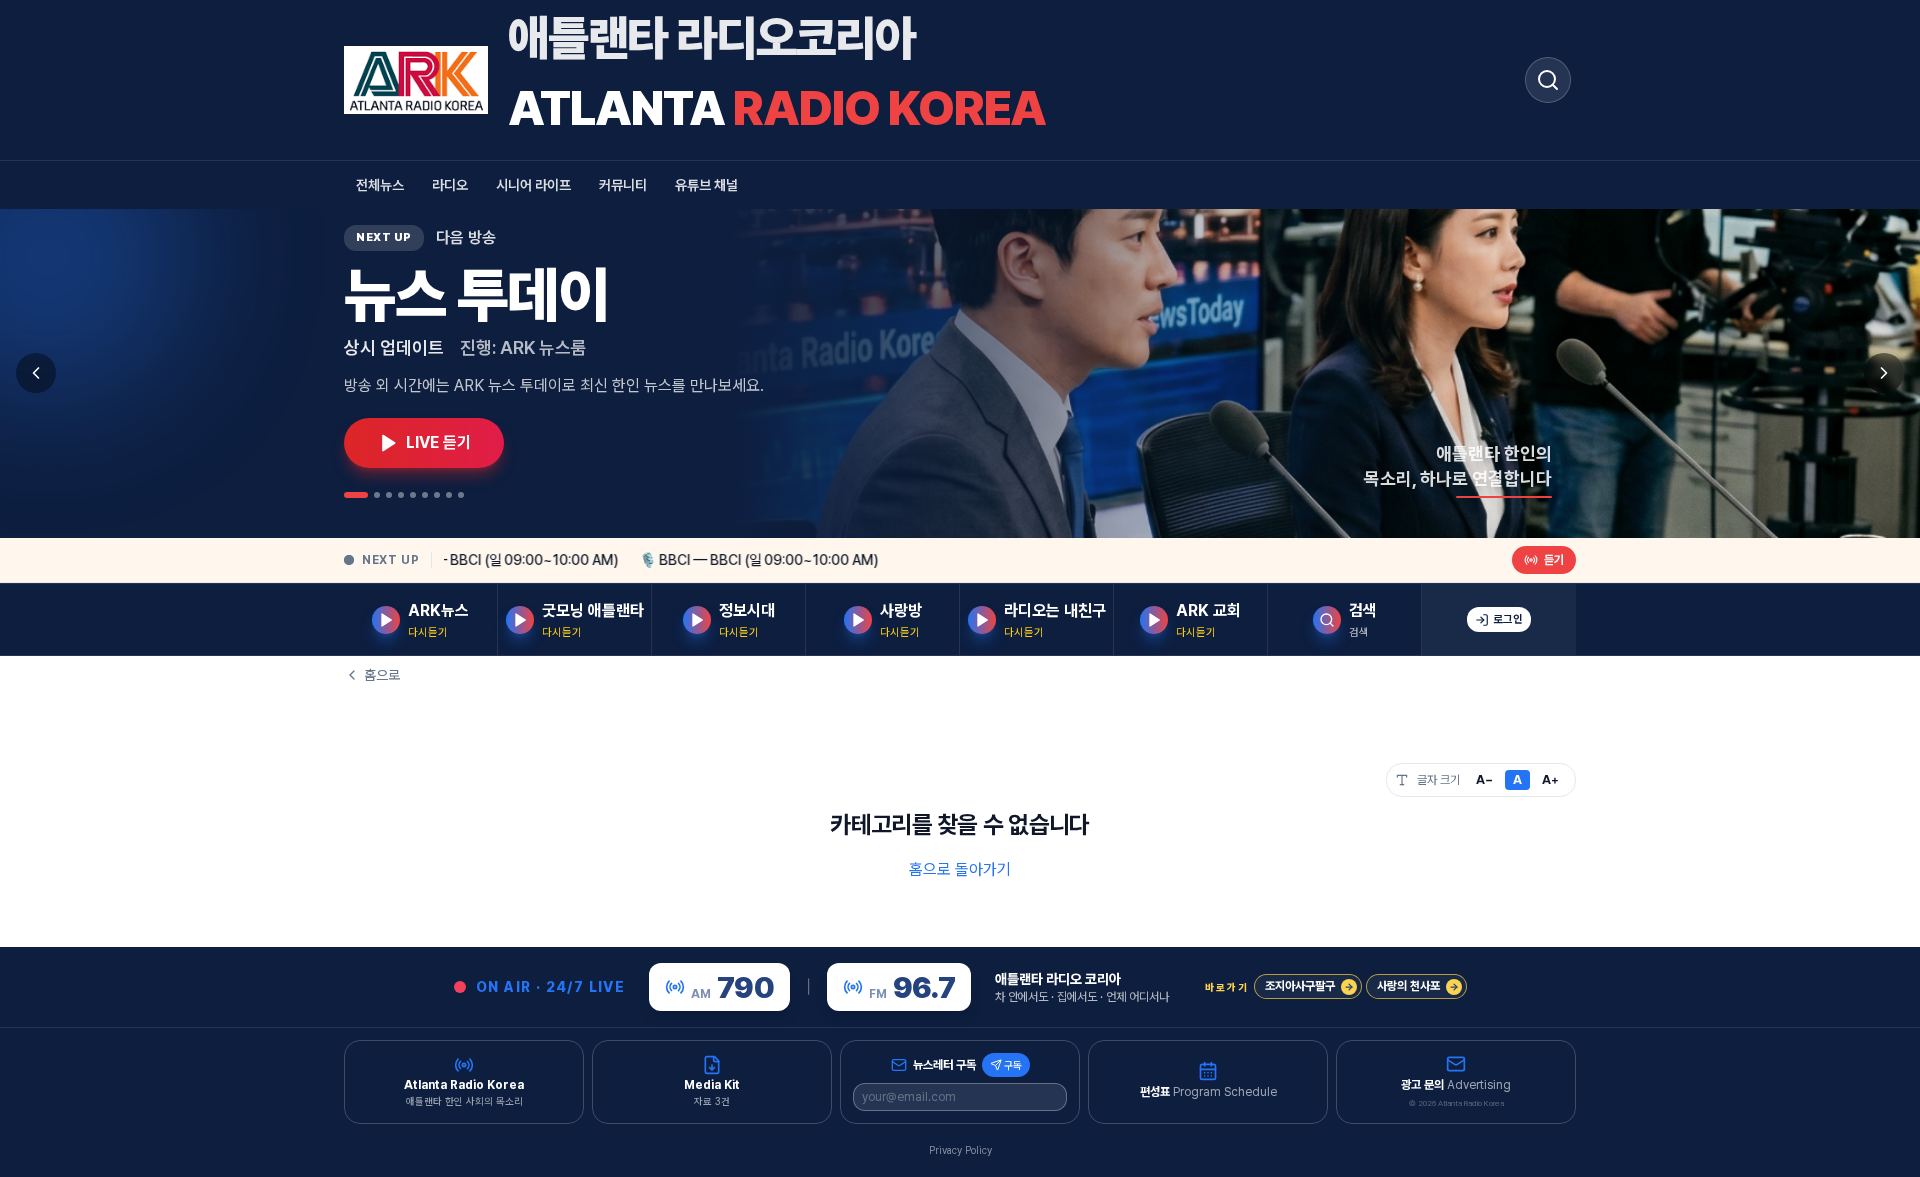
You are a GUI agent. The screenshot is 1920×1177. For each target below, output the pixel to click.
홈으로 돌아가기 (960, 869)
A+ (1550, 780)
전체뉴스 (380, 185)
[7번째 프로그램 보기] (437, 495)
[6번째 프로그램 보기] (425, 495)
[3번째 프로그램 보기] (389, 495)
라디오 (450, 185)
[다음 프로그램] (1884, 373)
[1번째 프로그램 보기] (356, 495)
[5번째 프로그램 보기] (413, 495)
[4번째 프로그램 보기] (401, 495)
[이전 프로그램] (36, 373)
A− (1484, 780)
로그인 (1508, 619)
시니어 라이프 (533, 185)
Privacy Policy (960, 1150)
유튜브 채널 (706, 185)
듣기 (1554, 560)
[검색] (1548, 80)
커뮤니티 (623, 185)
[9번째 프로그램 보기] (461, 495)
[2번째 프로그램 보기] (377, 495)
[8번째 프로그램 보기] (449, 495)
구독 (1013, 1065)
